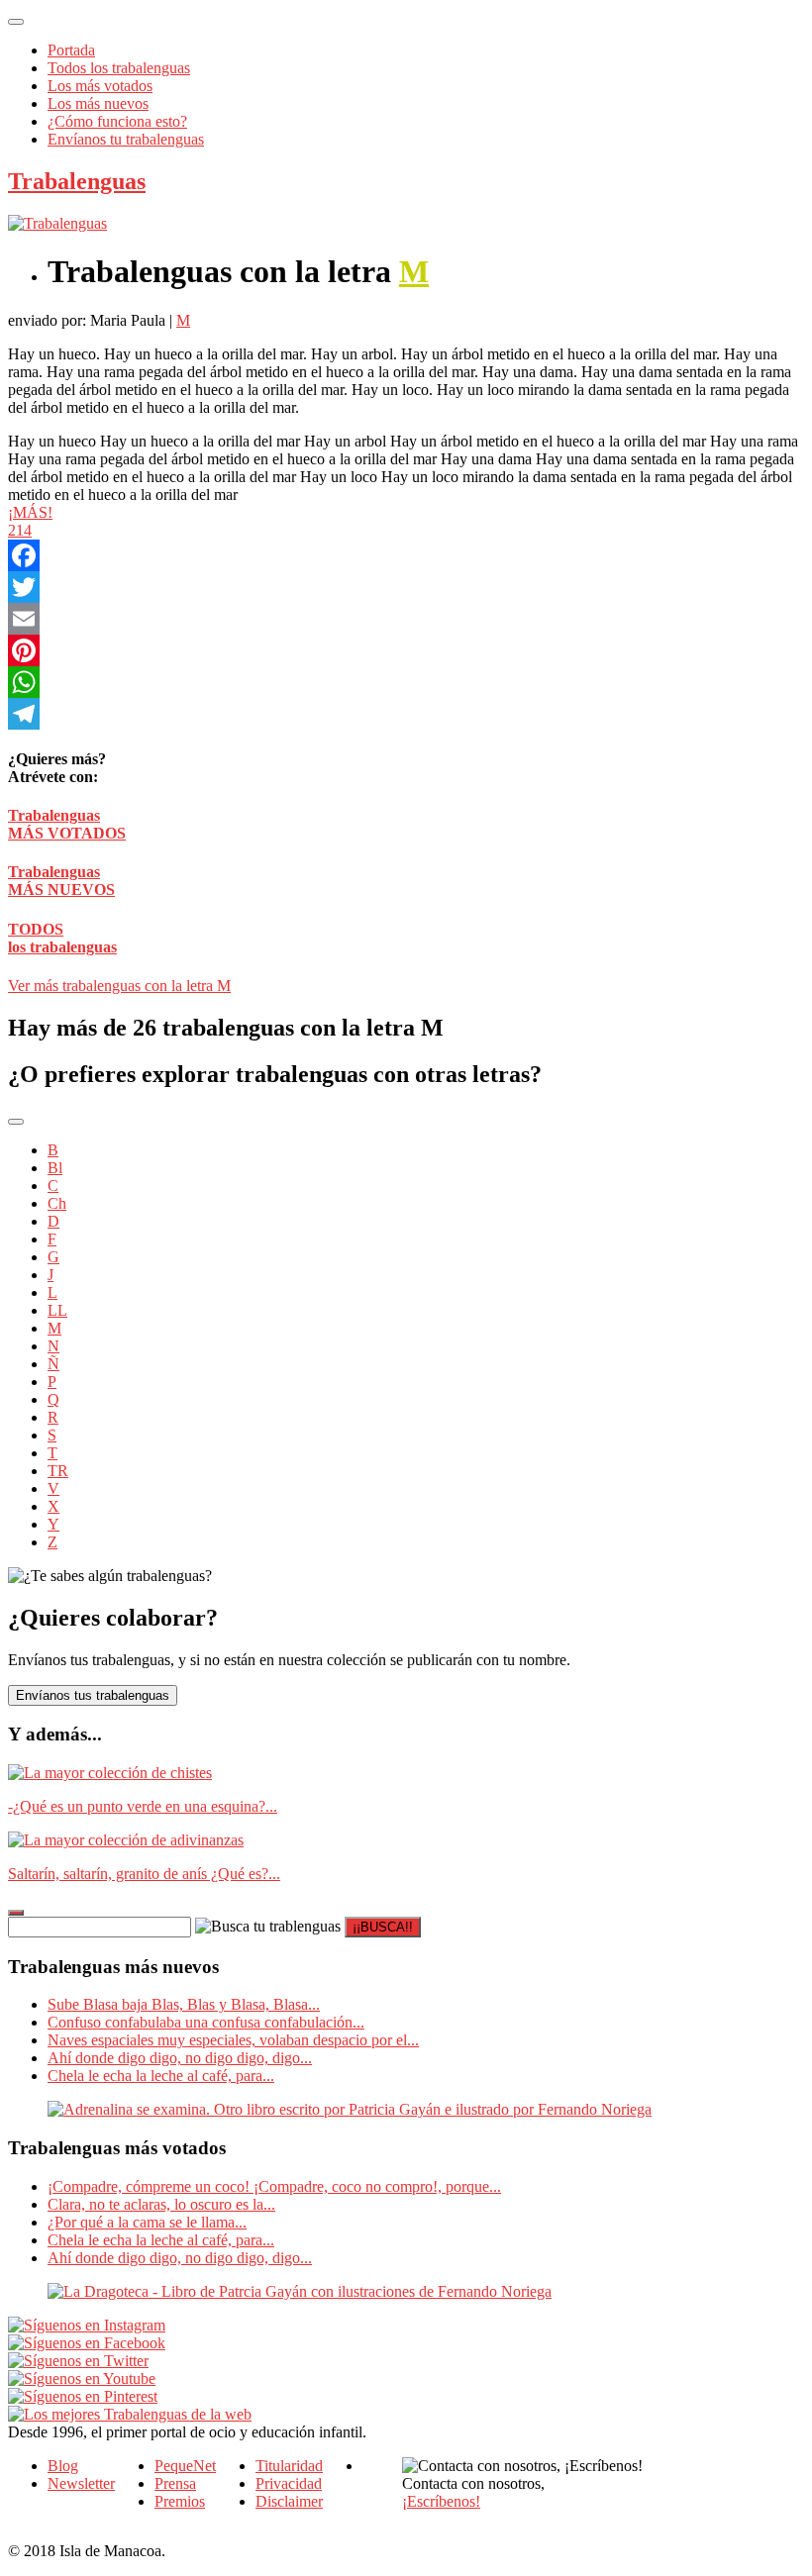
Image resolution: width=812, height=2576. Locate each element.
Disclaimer (289, 2501)
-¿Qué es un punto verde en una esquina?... (143, 1806)
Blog (63, 2466)
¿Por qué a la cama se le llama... (147, 2222)
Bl (55, 1168)
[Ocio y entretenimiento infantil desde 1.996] (130, 2414)
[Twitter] (406, 587)
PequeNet (185, 2466)
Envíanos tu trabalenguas (126, 139)
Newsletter (81, 2483)
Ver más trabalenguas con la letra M (119, 986)
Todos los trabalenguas (119, 68)
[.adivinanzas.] (126, 1840)
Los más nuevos (98, 103)
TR (58, 1471)
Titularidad (289, 2466)
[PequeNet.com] (57, 223)
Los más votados (100, 86)
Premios (180, 2501)
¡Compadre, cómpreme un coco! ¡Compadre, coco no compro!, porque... (274, 2186)
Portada (71, 50)
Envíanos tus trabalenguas (93, 1695)
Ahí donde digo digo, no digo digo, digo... (180, 2058)
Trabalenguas (77, 181)
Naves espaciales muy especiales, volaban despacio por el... (233, 2040)
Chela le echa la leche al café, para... (161, 2076)
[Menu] (16, 22)
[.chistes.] (110, 1773)
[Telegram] (406, 714)
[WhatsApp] (406, 682)
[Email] (406, 619)
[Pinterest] (406, 650)
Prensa (175, 2483)
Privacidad (289, 2483)
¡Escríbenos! (441, 2501)
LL (57, 1310)
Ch (57, 1203)
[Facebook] (406, 555)
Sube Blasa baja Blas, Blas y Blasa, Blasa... (184, 2004)
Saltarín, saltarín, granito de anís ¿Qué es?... (144, 1874)
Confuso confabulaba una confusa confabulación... (206, 2022)
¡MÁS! (30, 512)
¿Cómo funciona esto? (117, 121)
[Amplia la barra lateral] (16, 1913)
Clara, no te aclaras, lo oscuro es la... (161, 2204)
